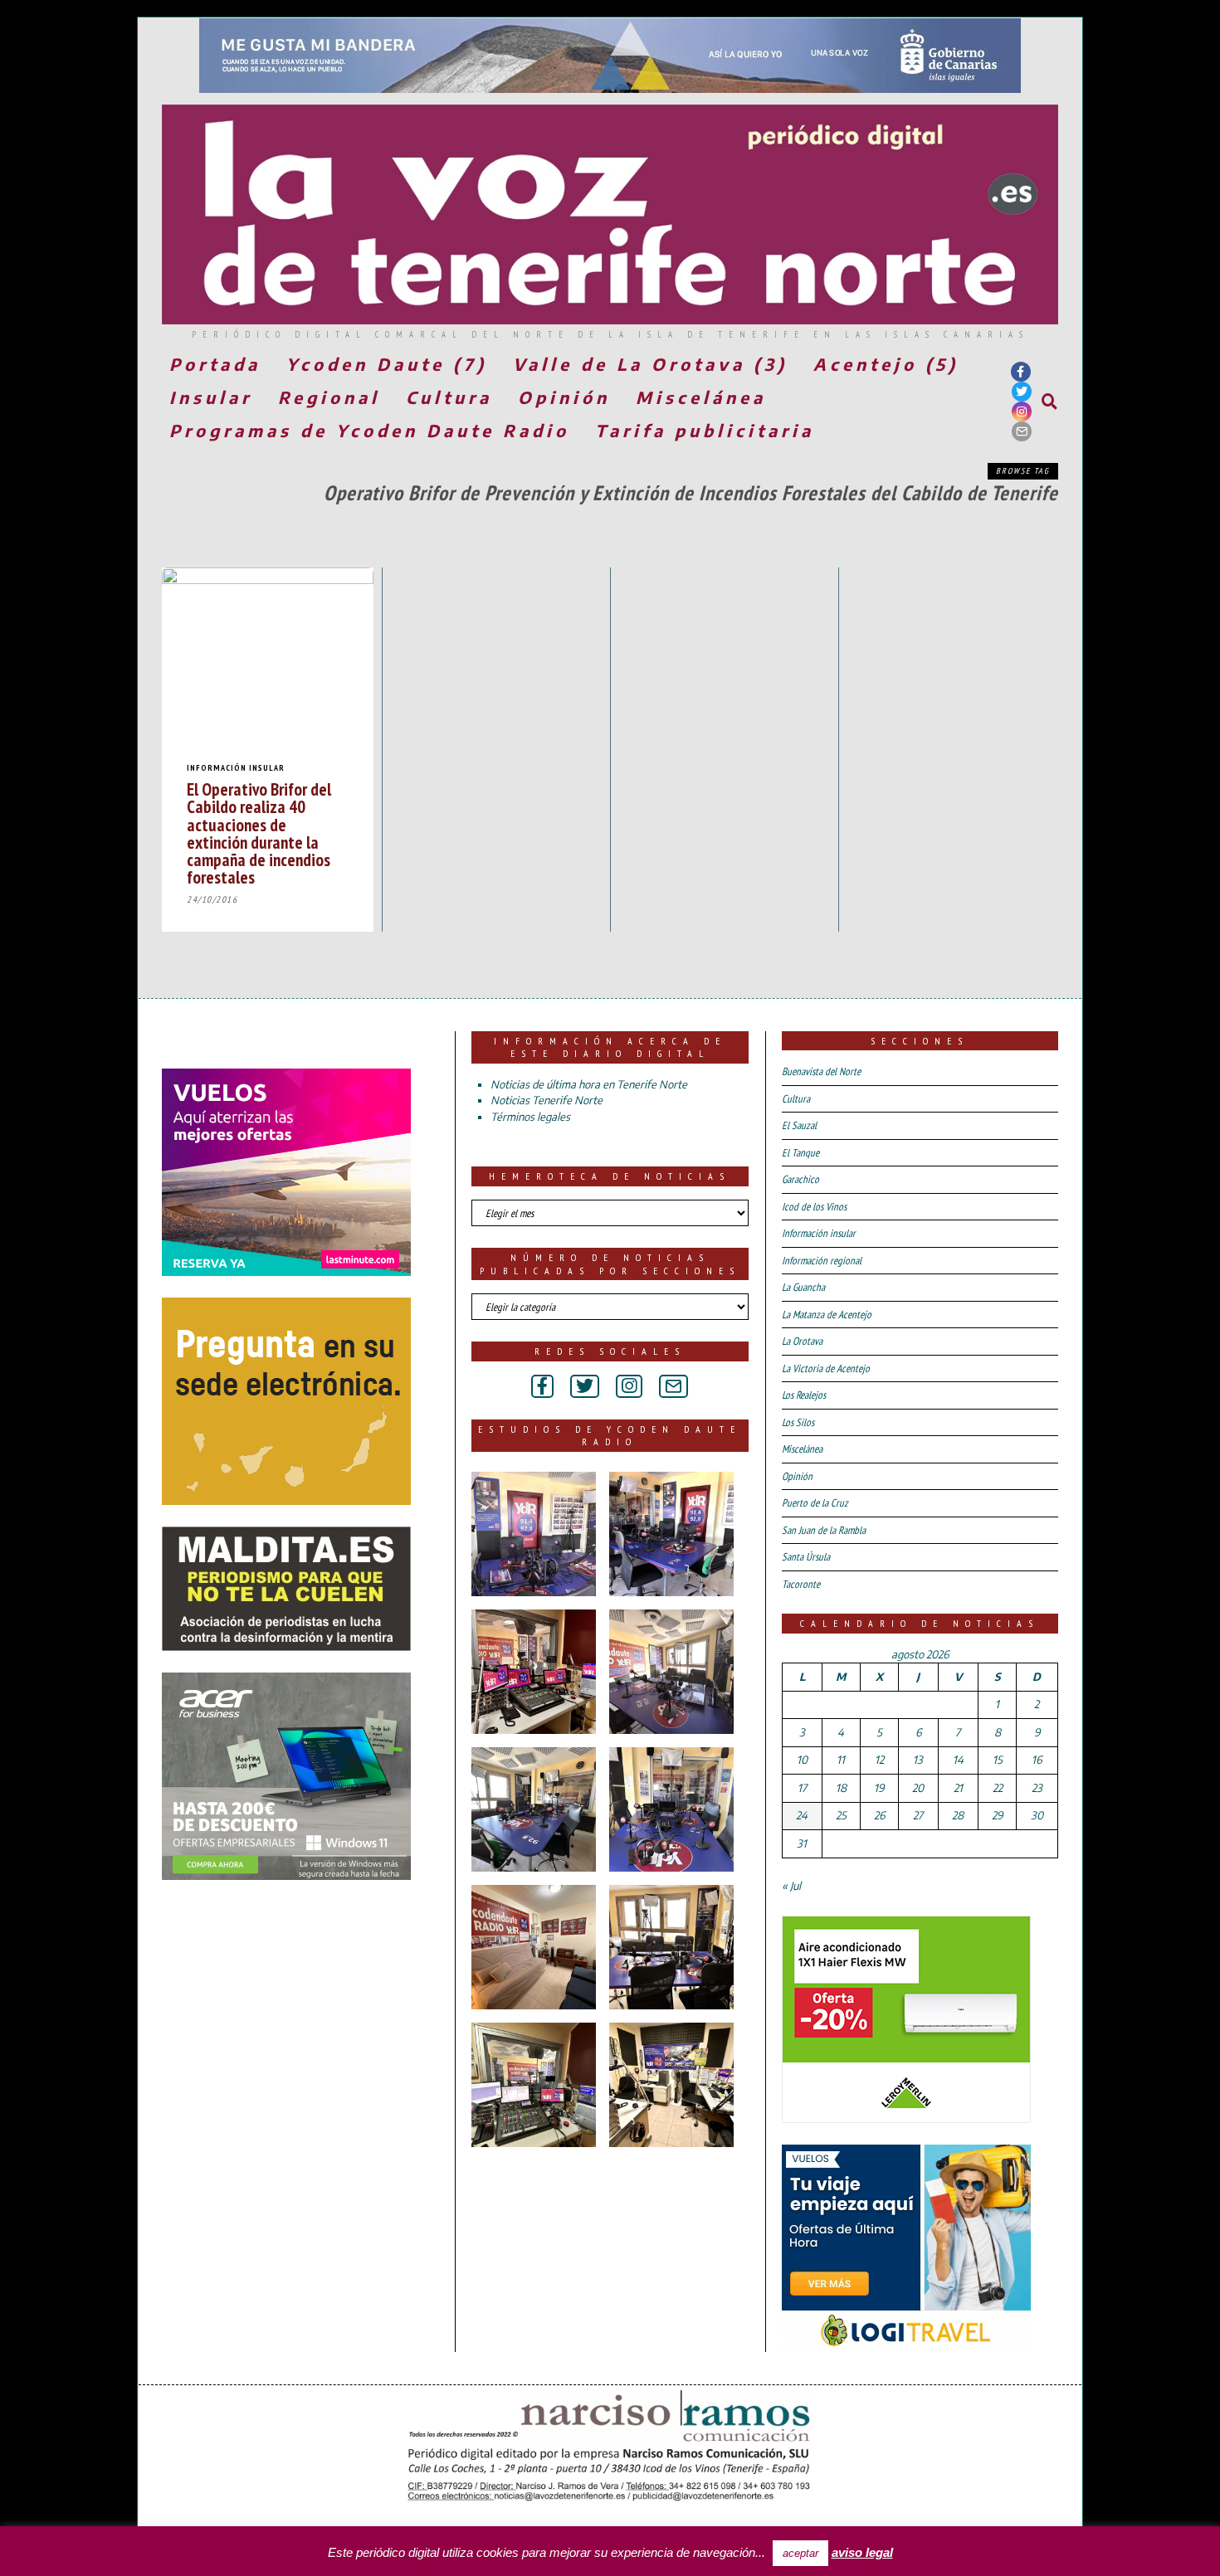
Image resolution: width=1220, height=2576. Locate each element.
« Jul (791, 1886)
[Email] (1022, 431)
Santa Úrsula (806, 1557)
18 (841, 1788)
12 (879, 1760)
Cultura (449, 397)
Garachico (800, 1179)
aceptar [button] (800, 2553)
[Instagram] (1022, 411)
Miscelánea (701, 397)
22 (998, 1788)
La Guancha (803, 1287)
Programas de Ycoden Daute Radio (369, 430)
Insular (211, 397)
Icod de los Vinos (814, 1207)
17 (802, 1788)
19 (879, 1788)
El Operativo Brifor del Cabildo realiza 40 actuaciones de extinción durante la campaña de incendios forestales (259, 833)
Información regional (822, 1261)
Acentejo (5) (886, 364)
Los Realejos (804, 1395)
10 (802, 1760)
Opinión (564, 397)
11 (841, 1760)
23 (1037, 1788)
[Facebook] (1021, 372)
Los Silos (798, 1422)
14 (958, 1760)
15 (998, 1760)
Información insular (236, 768)
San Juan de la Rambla (824, 1530)
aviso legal (862, 2552)
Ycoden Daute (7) (387, 364)
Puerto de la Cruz (815, 1503)
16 (1037, 1760)
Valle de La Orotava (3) (650, 364)
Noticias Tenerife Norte (547, 1100)
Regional (329, 397)
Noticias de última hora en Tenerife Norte (589, 1084)
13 (918, 1760)
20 (918, 1788)
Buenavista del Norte (821, 1071)
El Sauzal (799, 1125)
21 (958, 1788)
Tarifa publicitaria (705, 430)
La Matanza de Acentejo (827, 1315)
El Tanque (800, 1153)
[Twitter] (1022, 392)
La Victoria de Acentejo (826, 1368)
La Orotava (802, 1341)
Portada (215, 364)
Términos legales (530, 1117)
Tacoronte (801, 1584)
